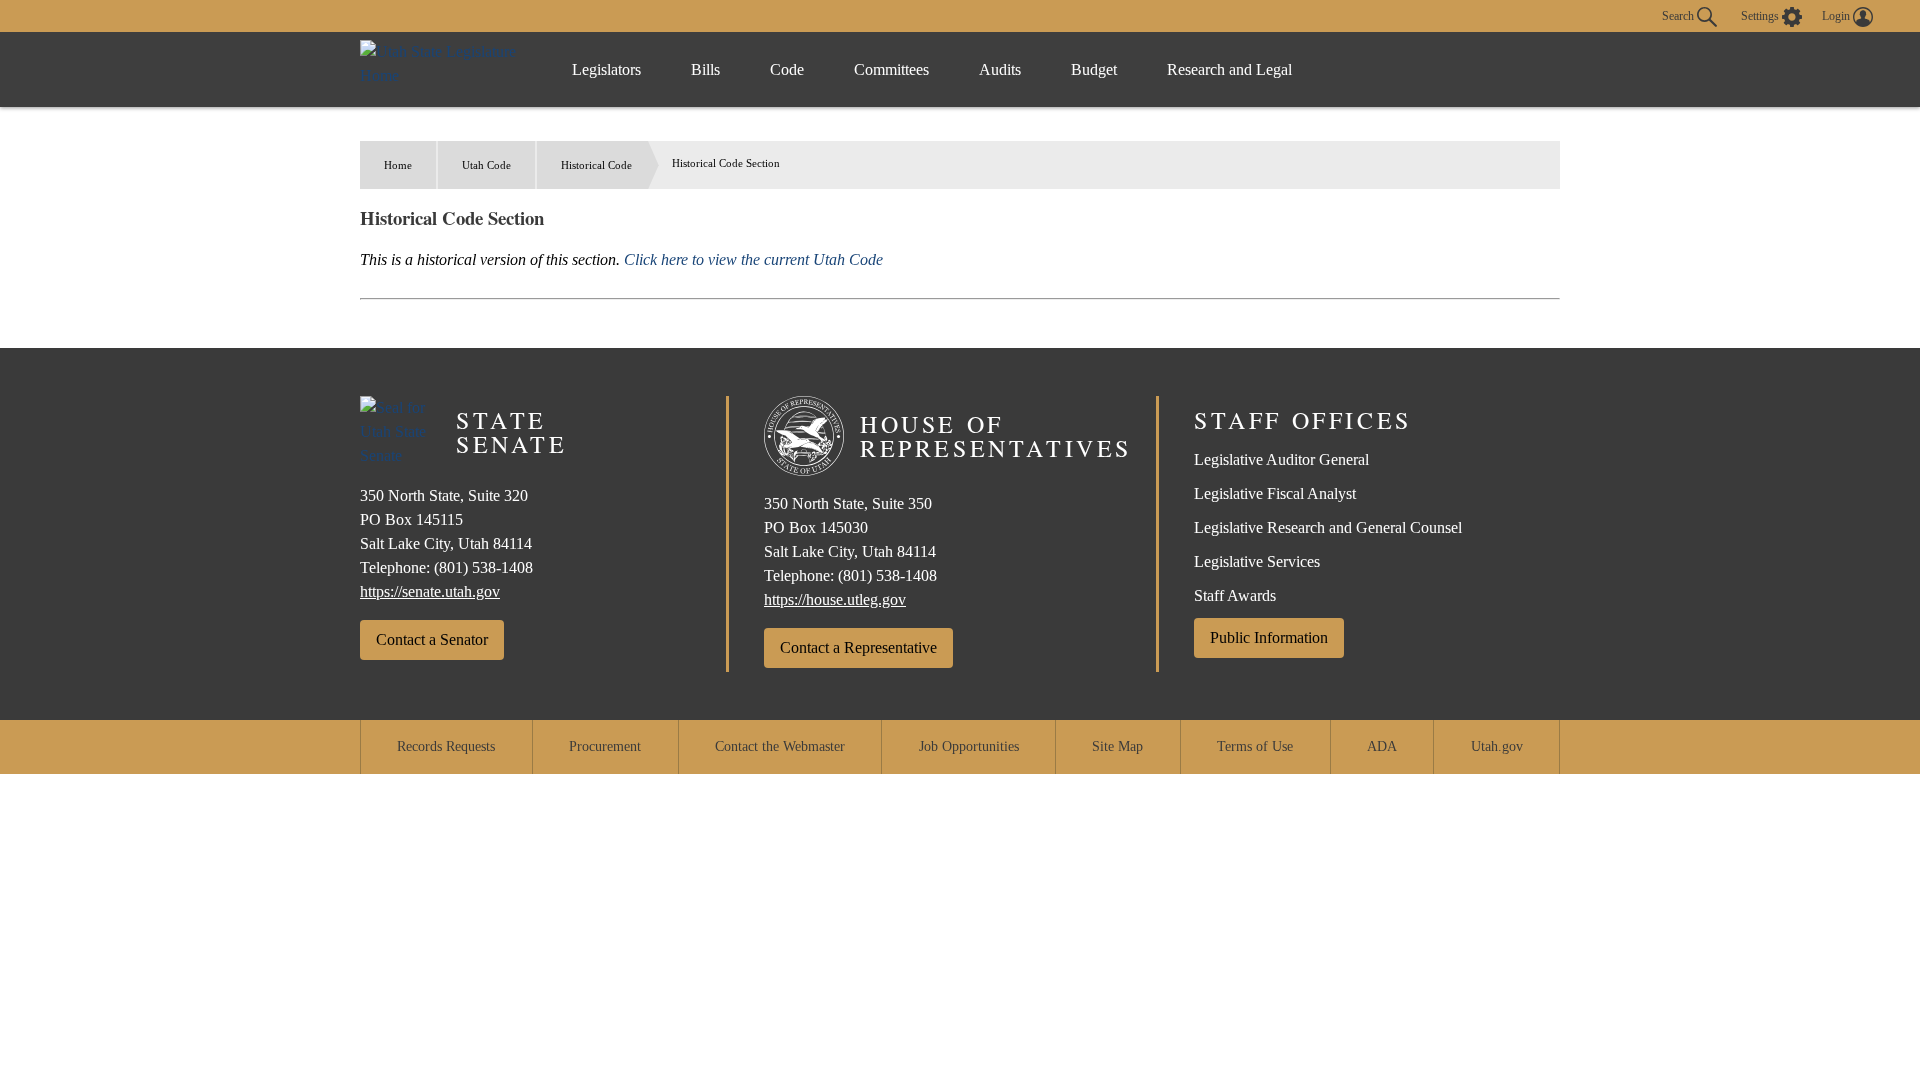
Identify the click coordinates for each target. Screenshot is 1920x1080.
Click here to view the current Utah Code (753, 259)
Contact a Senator (432, 639)
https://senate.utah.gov (430, 591)
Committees (891, 69)
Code (787, 69)
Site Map (1117, 746)
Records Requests (446, 746)
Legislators (606, 69)
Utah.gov (1497, 746)
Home (398, 165)
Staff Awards (1235, 595)
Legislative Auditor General (1281, 459)
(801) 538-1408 (483, 567)
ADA (1382, 746)
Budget (1094, 69)
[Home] (445, 69)
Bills (705, 69)
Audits (1000, 69)
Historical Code (596, 165)
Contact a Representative (858, 647)
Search (1679, 15)
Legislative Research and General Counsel (1328, 527)
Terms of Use (1255, 746)
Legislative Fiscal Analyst (1275, 493)
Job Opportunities (969, 746)
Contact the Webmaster (780, 746)
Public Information (1269, 637)
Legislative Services (1257, 561)
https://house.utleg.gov (835, 599)
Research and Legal (1229, 69)
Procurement (605, 746)
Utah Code (486, 165)
